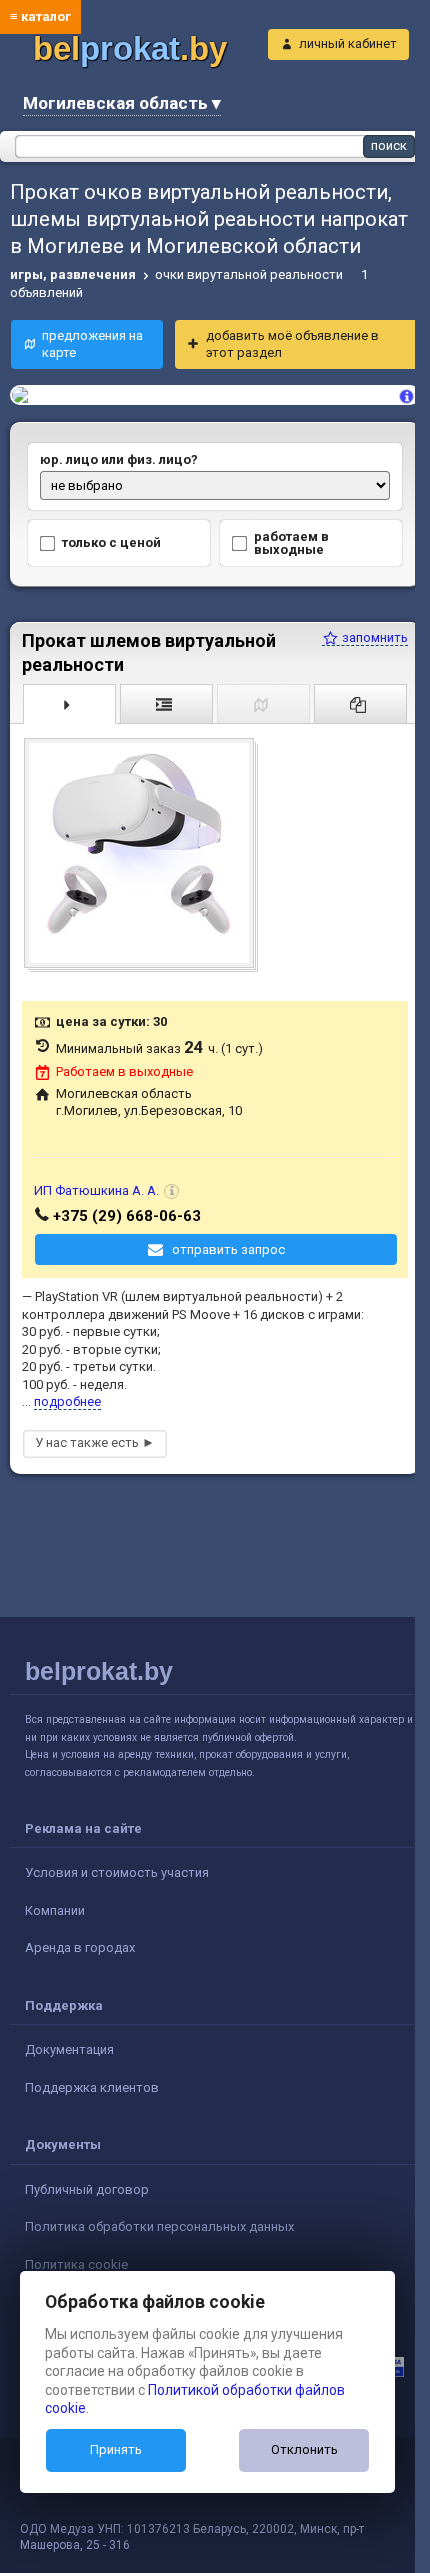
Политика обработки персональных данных (159, 2226)
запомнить (373, 637)
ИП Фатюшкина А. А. (96, 1190)
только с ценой (111, 542)
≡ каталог (40, 16)
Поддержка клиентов (92, 2087)
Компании (55, 1910)
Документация (69, 2049)
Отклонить (304, 2449)
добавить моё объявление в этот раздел (292, 344)
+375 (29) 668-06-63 (127, 1216)
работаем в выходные (291, 543)
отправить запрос (228, 1249)
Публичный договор (87, 2189)
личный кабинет (348, 43)
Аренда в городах (80, 1947)
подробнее (67, 1401)
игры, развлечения (73, 274)
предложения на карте (92, 344)
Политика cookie (76, 2264)
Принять (116, 2449)
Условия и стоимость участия (117, 1872)
